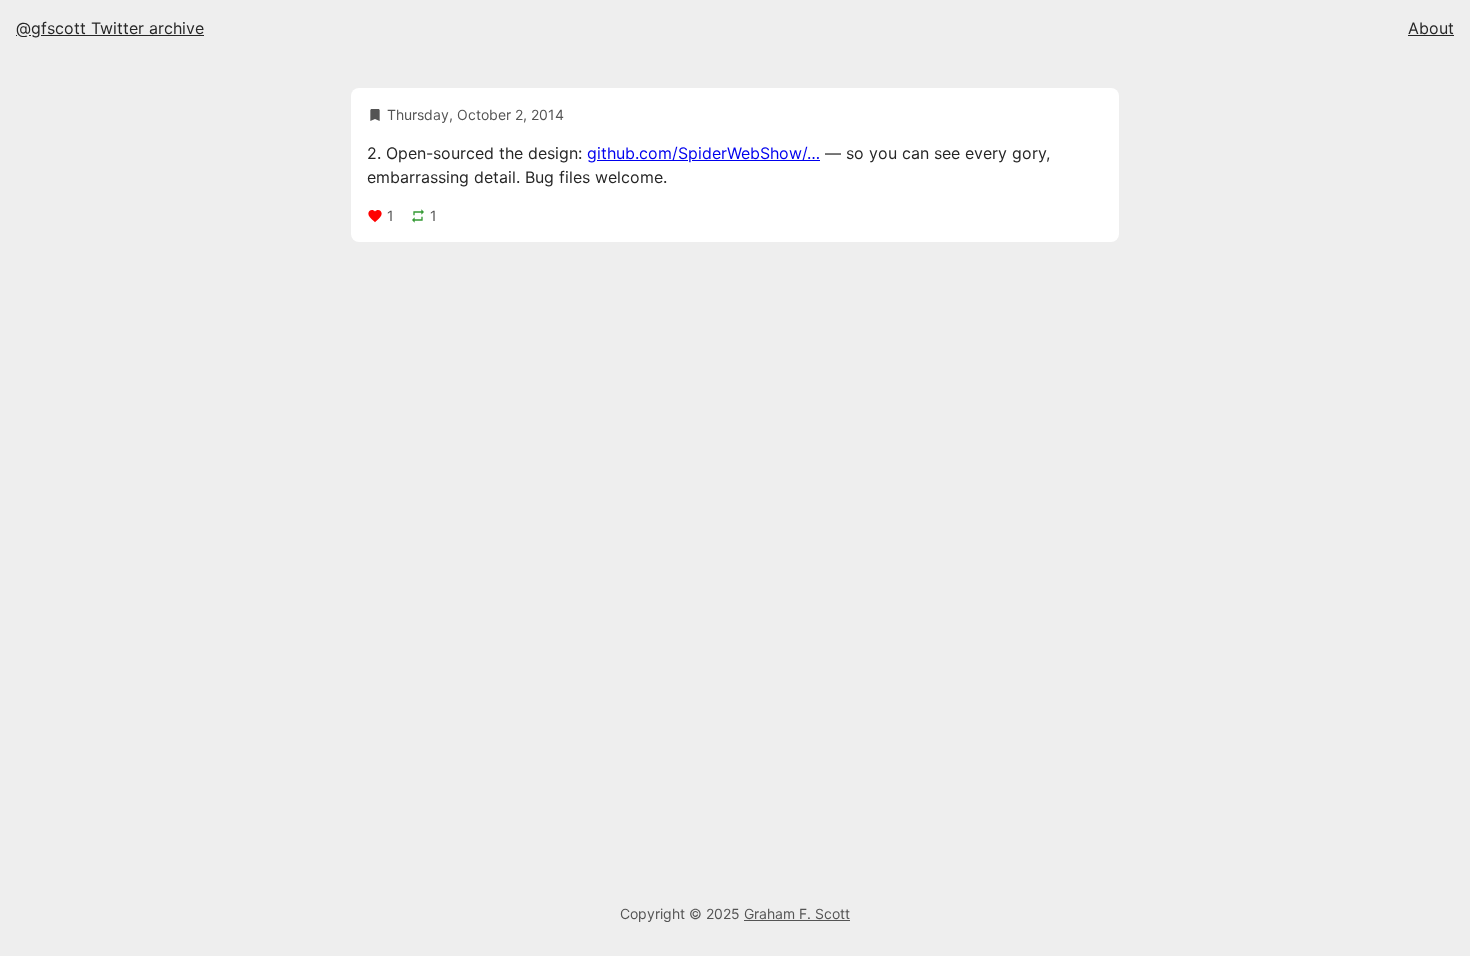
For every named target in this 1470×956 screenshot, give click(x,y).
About (1431, 28)
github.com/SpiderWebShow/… (703, 153)
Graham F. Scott (797, 913)
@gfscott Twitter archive (110, 28)
